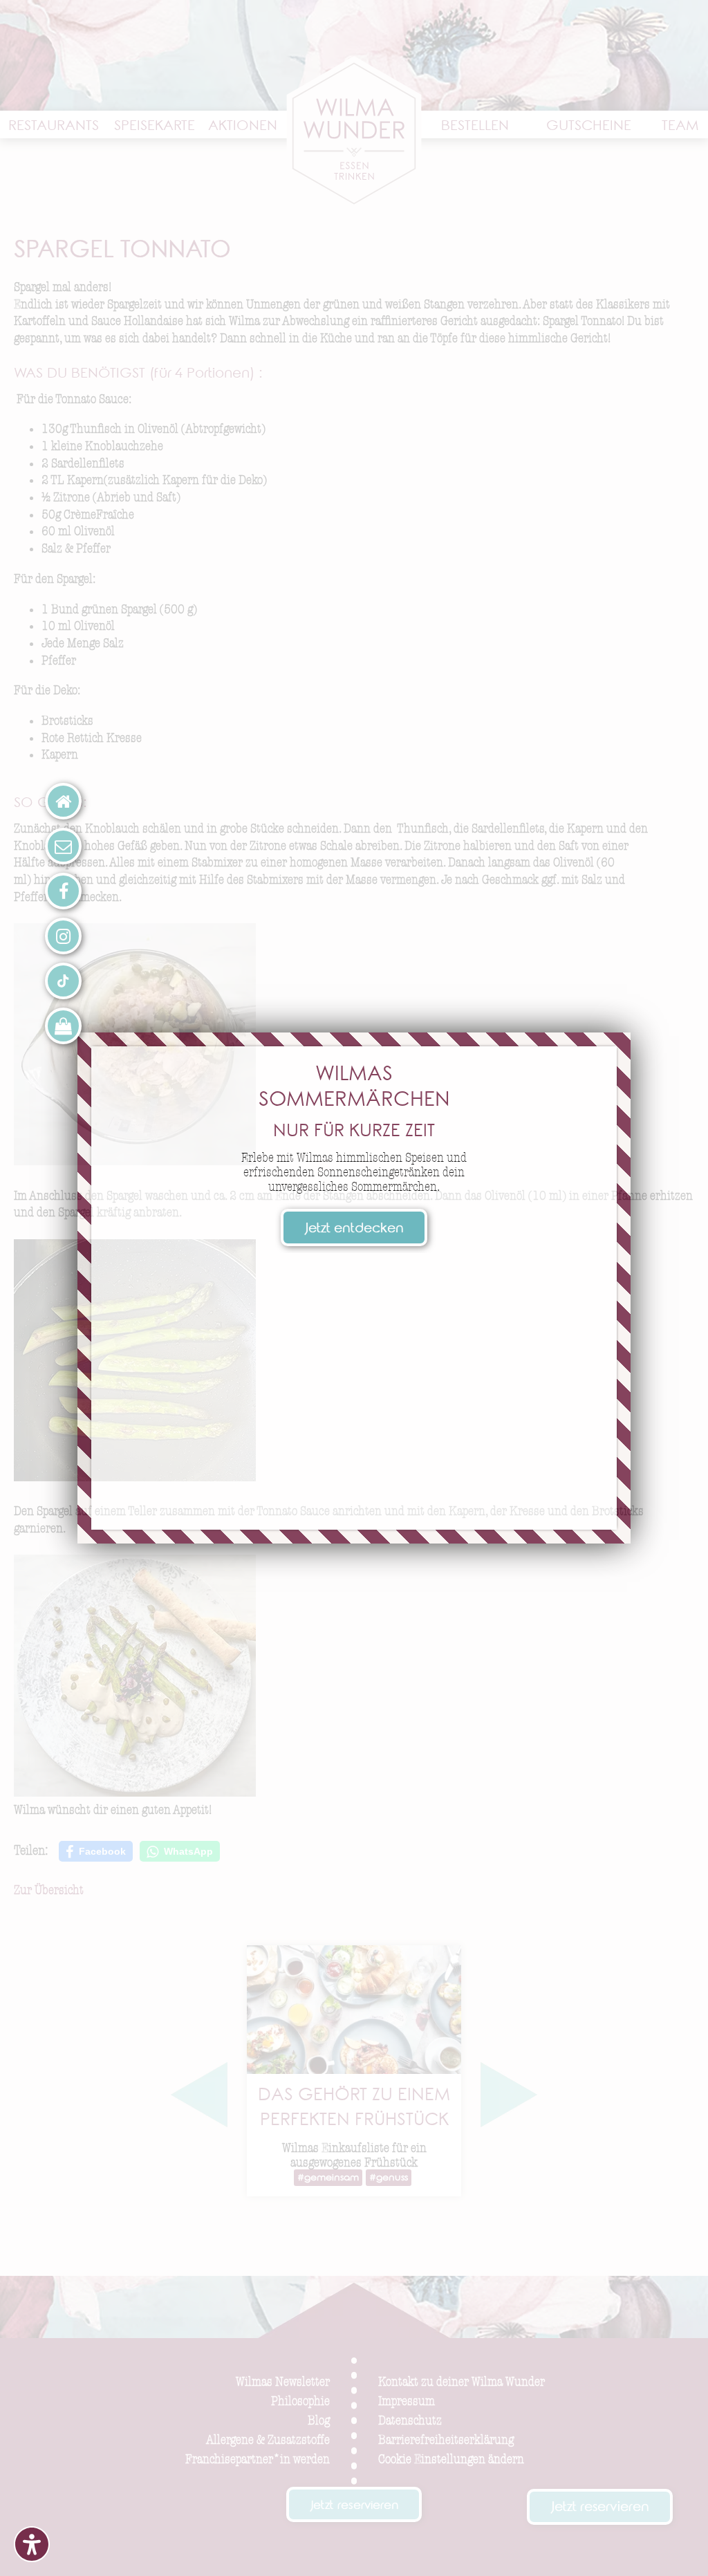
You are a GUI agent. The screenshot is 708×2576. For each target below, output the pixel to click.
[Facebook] (63, 891)
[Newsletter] (63, 846)
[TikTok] (63, 981)
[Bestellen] (63, 1026)
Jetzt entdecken (354, 1230)
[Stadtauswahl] (63, 801)
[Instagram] (63, 936)
